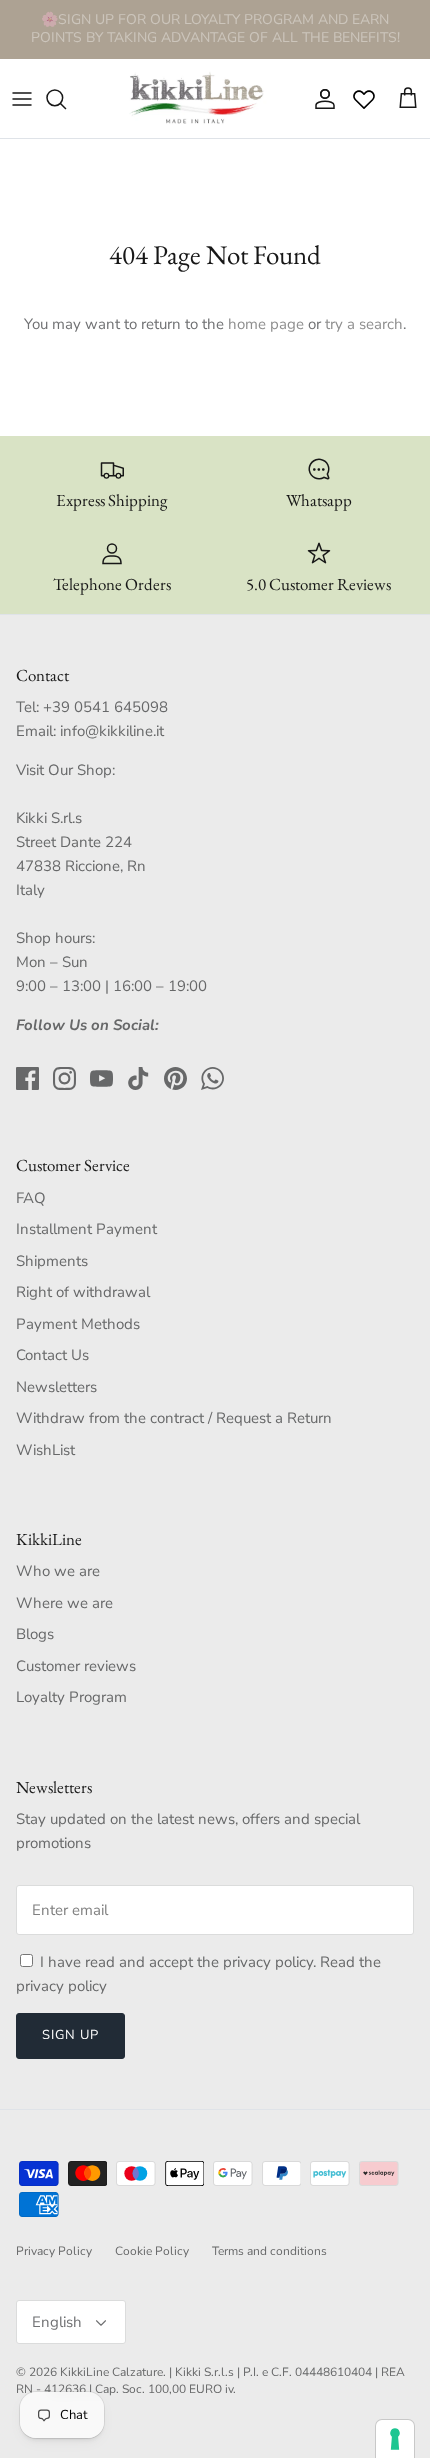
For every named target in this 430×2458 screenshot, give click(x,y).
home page (266, 324)
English (57, 2322)
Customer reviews (76, 1666)
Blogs (35, 1634)
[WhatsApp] (212, 1078)
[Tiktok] (138, 1078)
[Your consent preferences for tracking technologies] (395, 2439)
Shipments (52, 1261)
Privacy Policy (54, 2251)
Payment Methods (78, 1324)
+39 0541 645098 (105, 707)
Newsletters (56, 1387)
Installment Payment (86, 1229)
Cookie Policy (152, 2251)
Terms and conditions (269, 2251)
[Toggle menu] (22, 99)
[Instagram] (64, 1078)
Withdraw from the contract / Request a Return (174, 1418)
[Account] (320, 99)
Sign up (70, 2035)
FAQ (31, 1198)
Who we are (58, 1571)
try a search (364, 324)
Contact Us (52, 1355)
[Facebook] (27, 1078)
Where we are (64, 1603)
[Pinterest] (175, 1078)
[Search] (66, 99)
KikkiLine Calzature (111, 2372)
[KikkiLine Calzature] (195, 99)
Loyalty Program (71, 1697)
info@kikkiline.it (112, 731)
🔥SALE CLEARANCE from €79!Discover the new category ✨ (215, 36)
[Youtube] (101, 1078)
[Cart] (408, 99)
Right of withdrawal (83, 1292)
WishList (45, 1450)
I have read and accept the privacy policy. (180, 1962)
